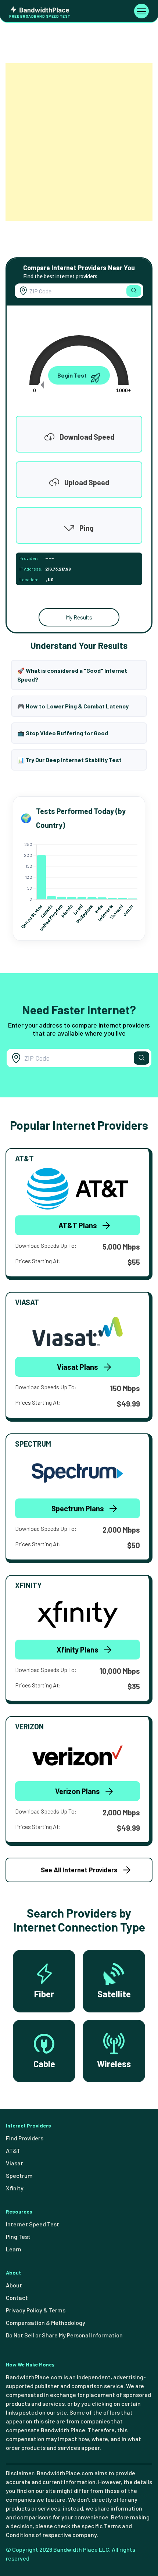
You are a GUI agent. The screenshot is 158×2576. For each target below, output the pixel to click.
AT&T (13, 2150)
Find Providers (25, 2138)
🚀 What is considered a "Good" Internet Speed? (72, 675)
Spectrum (19, 2175)
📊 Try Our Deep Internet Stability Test (69, 760)
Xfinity (15, 2188)
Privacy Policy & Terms (36, 2310)
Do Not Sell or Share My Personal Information (64, 2335)
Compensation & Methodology (46, 2323)
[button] (134, 291)
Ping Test (18, 2236)
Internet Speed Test (33, 2224)
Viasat (15, 2163)
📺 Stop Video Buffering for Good (63, 733)
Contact (17, 2298)
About (14, 2285)
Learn (14, 2249)
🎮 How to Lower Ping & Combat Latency (73, 706)
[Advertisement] (79, 142)
